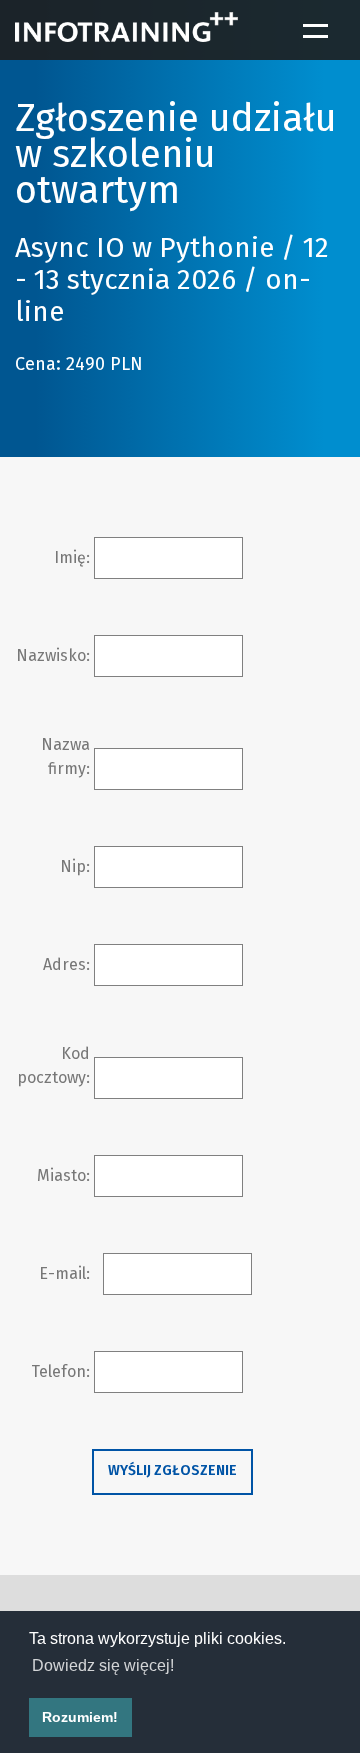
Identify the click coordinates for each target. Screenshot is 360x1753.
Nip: (75, 866)
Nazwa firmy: (65, 756)
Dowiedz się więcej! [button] (103, 1665)
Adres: (66, 964)
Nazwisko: (53, 655)
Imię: (72, 557)
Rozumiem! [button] (80, 1717)
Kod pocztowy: (53, 1065)
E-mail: (64, 1273)
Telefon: (60, 1371)
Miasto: (63, 1175)
